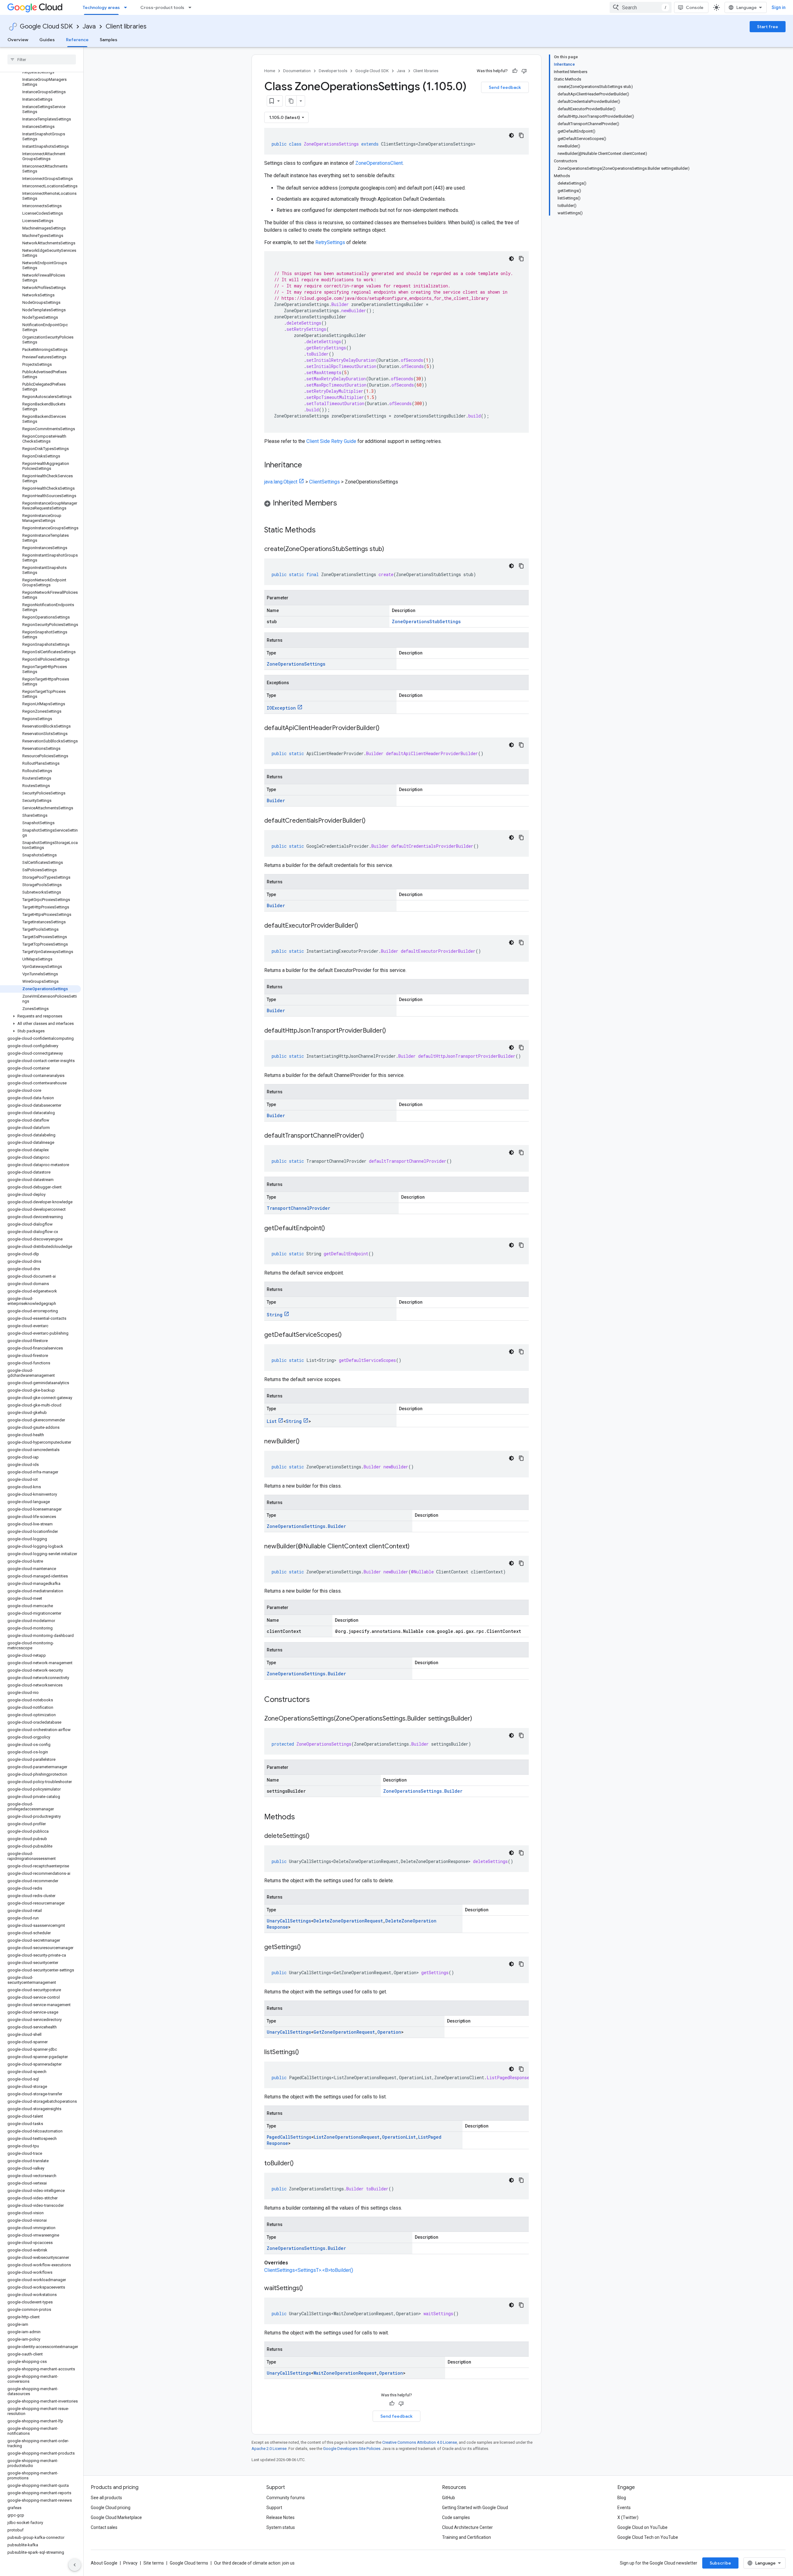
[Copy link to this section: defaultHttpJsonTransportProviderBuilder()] (392, 1031)
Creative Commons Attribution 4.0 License (420, 2442)
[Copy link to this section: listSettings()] (305, 2053)
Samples (109, 40)
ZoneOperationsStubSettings (426, 621)
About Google (104, 2563)
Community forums (286, 2498)
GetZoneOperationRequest (344, 2032)
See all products (106, 2498)
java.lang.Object (281, 482)
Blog (622, 2498)
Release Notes (280, 2517)
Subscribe (720, 2563)
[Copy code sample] (521, 135)
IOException (281, 708)
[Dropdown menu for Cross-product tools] (192, 7)
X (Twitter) (628, 2517)
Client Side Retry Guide (331, 441)
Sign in (779, 7)
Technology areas (101, 7)
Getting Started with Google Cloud (475, 2508)
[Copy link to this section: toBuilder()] (300, 2164)
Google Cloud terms (189, 2563)
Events (624, 2508)
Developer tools (333, 71)
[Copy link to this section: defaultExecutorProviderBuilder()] (364, 926)
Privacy (130, 2563)
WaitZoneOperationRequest (345, 2373)
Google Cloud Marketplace (116, 2517)
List (272, 1421)
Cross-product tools (162, 7)
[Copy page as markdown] (291, 101)
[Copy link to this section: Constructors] (318, 1700)
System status (281, 2527)
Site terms (154, 2563)
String (275, 1315)
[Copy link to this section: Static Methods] (324, 531)
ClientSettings (324, 482)
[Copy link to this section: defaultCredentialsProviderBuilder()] (372, 821)
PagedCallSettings (289, 2137)
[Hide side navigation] (75, 2565)
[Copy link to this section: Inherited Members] (343, 504)
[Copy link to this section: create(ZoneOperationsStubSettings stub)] (390, 549)
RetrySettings (330, 242)
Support (274, 2508)
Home (270, 71)
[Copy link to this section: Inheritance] (308, 466)
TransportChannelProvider (298, 1208)
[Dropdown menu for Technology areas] (127, 7)
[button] (40, 1016)
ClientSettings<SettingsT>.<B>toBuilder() (309, 2270)
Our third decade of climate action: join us (254, 2563)
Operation (389, 2032)
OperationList (399, 2137)
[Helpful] (515, 71)
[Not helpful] (524, 71)
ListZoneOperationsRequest (347, 2137)
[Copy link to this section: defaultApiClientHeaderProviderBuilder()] (386, 728)
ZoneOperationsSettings (296, 664)
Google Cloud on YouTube (642, 2527)
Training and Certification (467, 2537)
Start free (768, 27)
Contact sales (104, 2527)
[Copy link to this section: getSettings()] (307, 1948)
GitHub (449, 2498)
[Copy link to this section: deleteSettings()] (316, 1836)
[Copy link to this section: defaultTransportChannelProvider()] (370, 1136)
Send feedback (505, 87)
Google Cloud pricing (111, 2508)
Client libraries (126, 26)
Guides (47, 40)
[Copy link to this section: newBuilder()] (306, 1442)
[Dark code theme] (511, 135)
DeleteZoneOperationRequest (348, 1921)
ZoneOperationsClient (379, 163)
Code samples (456, 2517)
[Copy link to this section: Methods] (303, 1817)
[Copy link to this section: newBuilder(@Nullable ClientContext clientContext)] (416, 1547)
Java (89, 26)
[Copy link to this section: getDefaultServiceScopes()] (348, 1335)
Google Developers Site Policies (352, 2449)
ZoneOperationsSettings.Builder (306, 1526)
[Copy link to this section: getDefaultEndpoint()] (331, 1229)
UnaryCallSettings (289, 1921)
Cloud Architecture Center (467, 2527)
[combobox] (641, 7)
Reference (77, 40)
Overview (18, 40)
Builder (276, 800)
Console (695, 7)
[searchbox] (42, 59)
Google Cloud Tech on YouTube (648, 2537)
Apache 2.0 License (269, 2449)
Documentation (297, 71)
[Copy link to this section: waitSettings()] (309, 2289)
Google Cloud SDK (46, 26)
